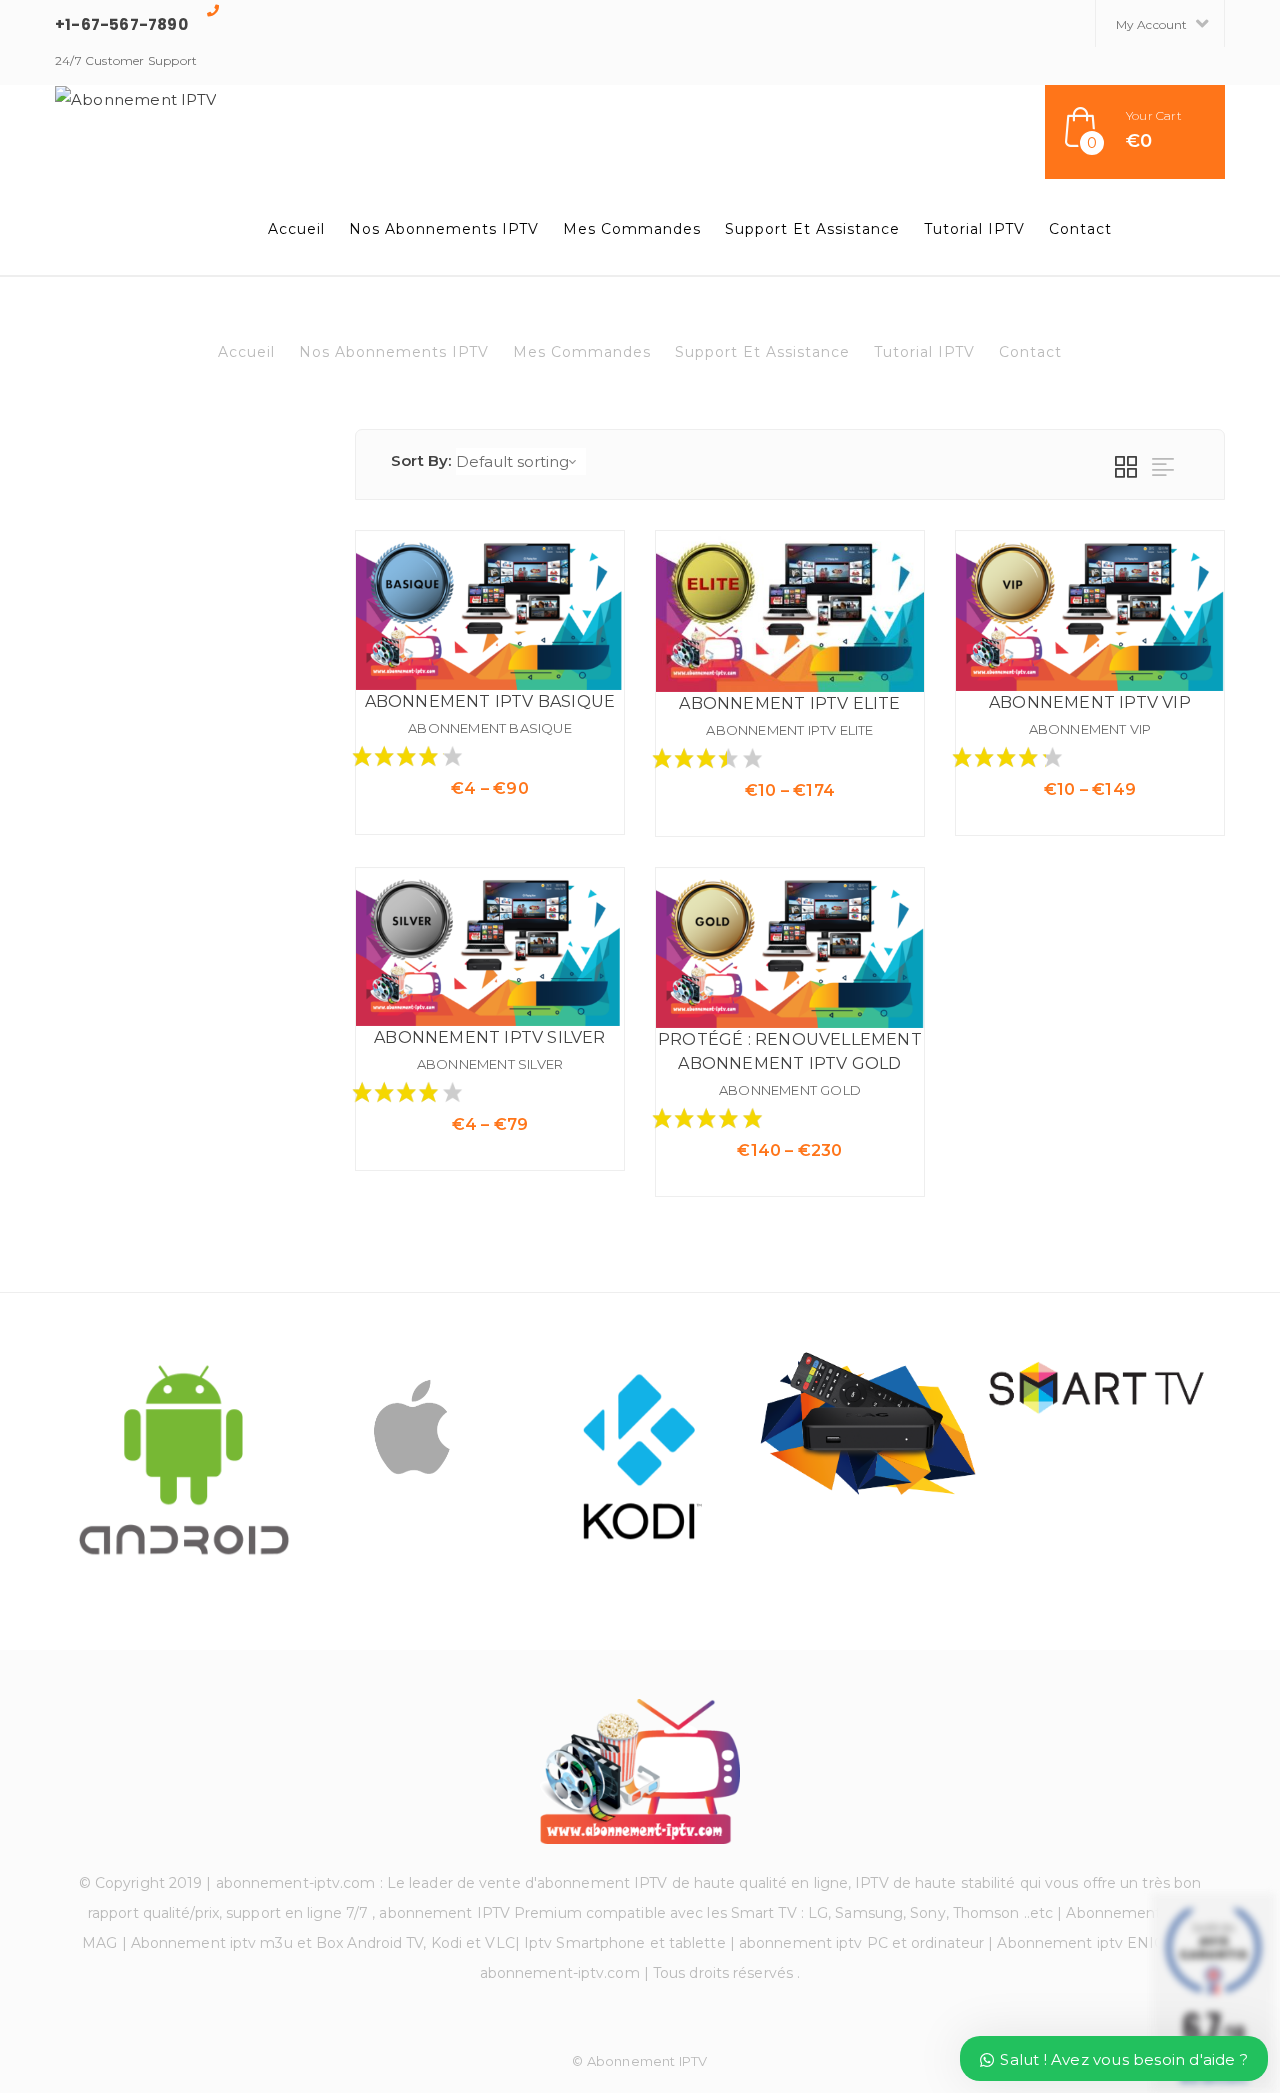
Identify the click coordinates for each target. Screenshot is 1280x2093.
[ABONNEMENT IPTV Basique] (490, 610)
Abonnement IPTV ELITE (789, 730)
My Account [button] (1153, 24)
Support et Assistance (812, 229)
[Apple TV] (412, 1425)
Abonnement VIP (1090, 729)
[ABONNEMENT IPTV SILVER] (490, 947)
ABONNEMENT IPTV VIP (1090, 702)
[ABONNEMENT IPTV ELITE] (790, 611)
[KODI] (640, 1458)
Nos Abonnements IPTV (444, 229)
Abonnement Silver (490, 1064)
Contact (1080, 229)
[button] (1135, 132)
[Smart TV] (1096, 1386)
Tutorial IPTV (974, 229)
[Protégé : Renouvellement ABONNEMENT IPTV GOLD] (790, 948)
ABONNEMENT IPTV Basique (490, 701)
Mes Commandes (632, 229)
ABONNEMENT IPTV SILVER (489, 1037)
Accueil (296, 229)
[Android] (184, 1458)
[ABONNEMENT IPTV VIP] (1090, 611)
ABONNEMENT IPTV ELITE (789, 703)
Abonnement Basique (490, 728)
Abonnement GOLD (790, 1090)
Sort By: (421, 460)
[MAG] (868, 1426)
